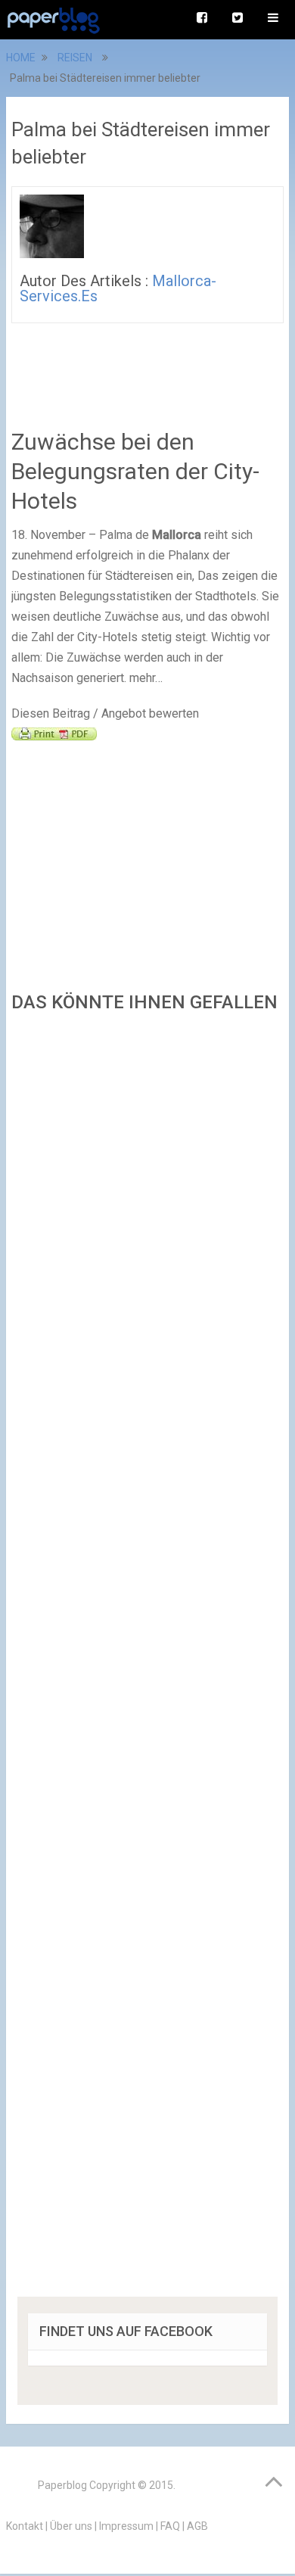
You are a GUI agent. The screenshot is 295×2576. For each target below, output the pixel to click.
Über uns (71, 2526)
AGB (197, 2526)
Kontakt (25, 2526)
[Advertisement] (147, 1660)
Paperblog (62, 2485)
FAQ (170, 2526)
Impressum (126, 2526)
